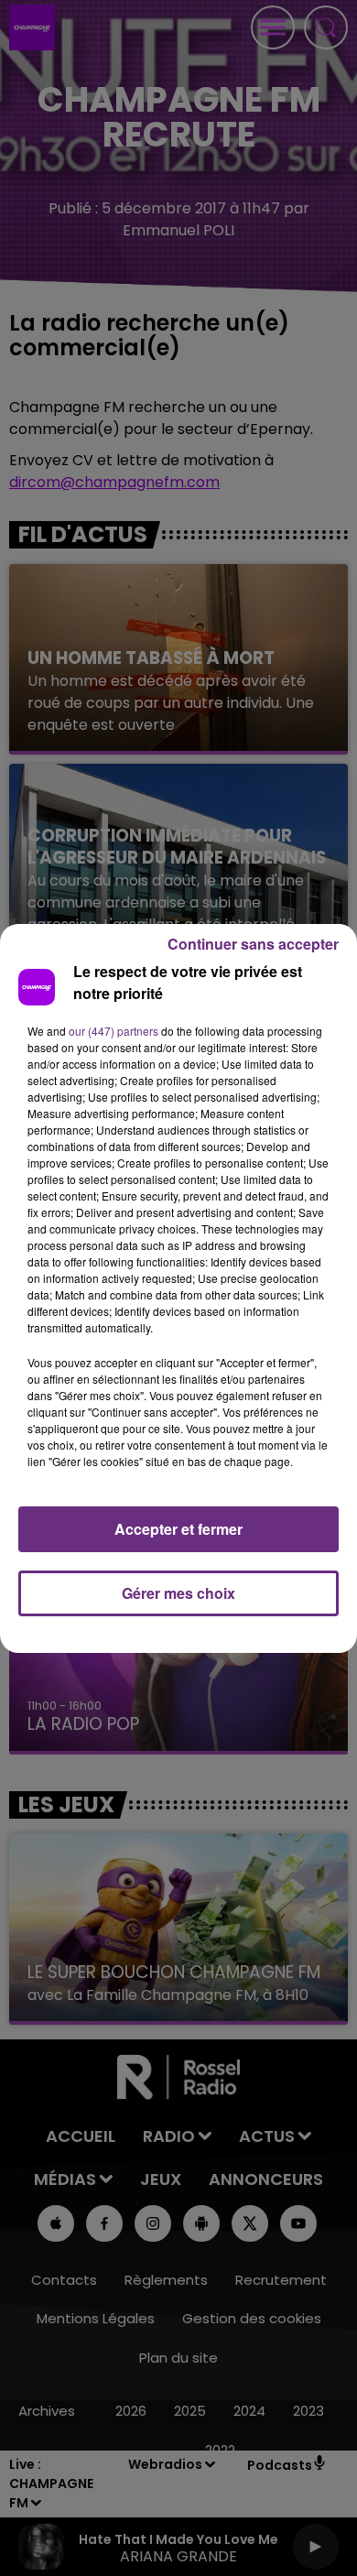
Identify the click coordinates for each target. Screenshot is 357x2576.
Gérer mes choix (178, 1593)
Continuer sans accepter (253, 944)
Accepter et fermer (178, 1529)
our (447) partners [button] (114, 1031)
